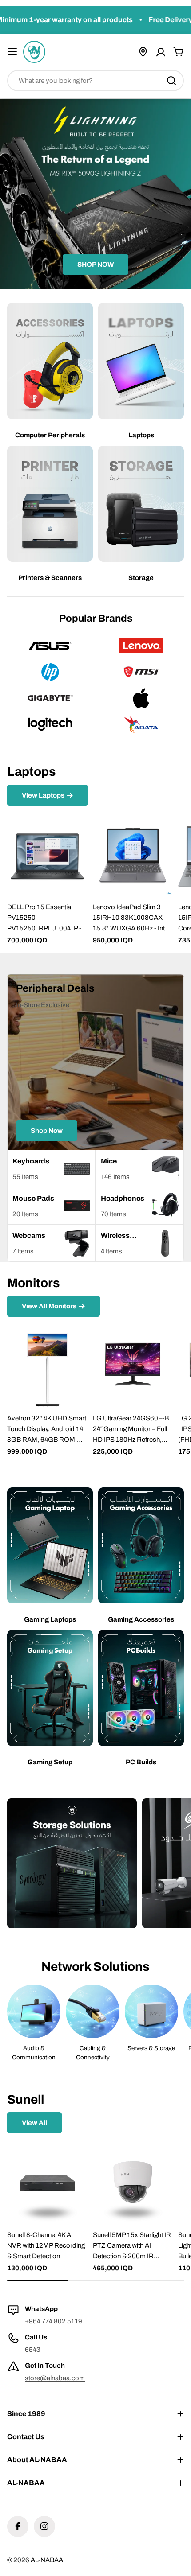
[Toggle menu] (12, 52)
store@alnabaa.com (55, 2378)
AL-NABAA (47, 2560)
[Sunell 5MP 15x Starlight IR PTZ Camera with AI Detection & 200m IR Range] (133, 2184)
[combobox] (95, 81)
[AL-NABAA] (72, 1863)
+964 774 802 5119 (54, 2321)
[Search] (171, 81)
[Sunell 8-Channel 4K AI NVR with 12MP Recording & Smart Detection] (47, 2184)
